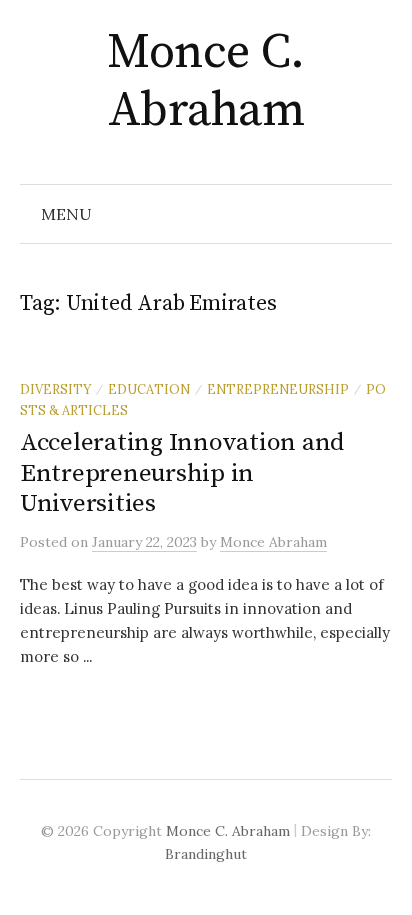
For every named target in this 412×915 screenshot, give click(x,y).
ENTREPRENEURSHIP (278, 389)
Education (149, 389)
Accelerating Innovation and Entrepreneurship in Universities (182, 472)
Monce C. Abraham (205, 82)
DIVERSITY (55, 389)
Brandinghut (206, 854)
